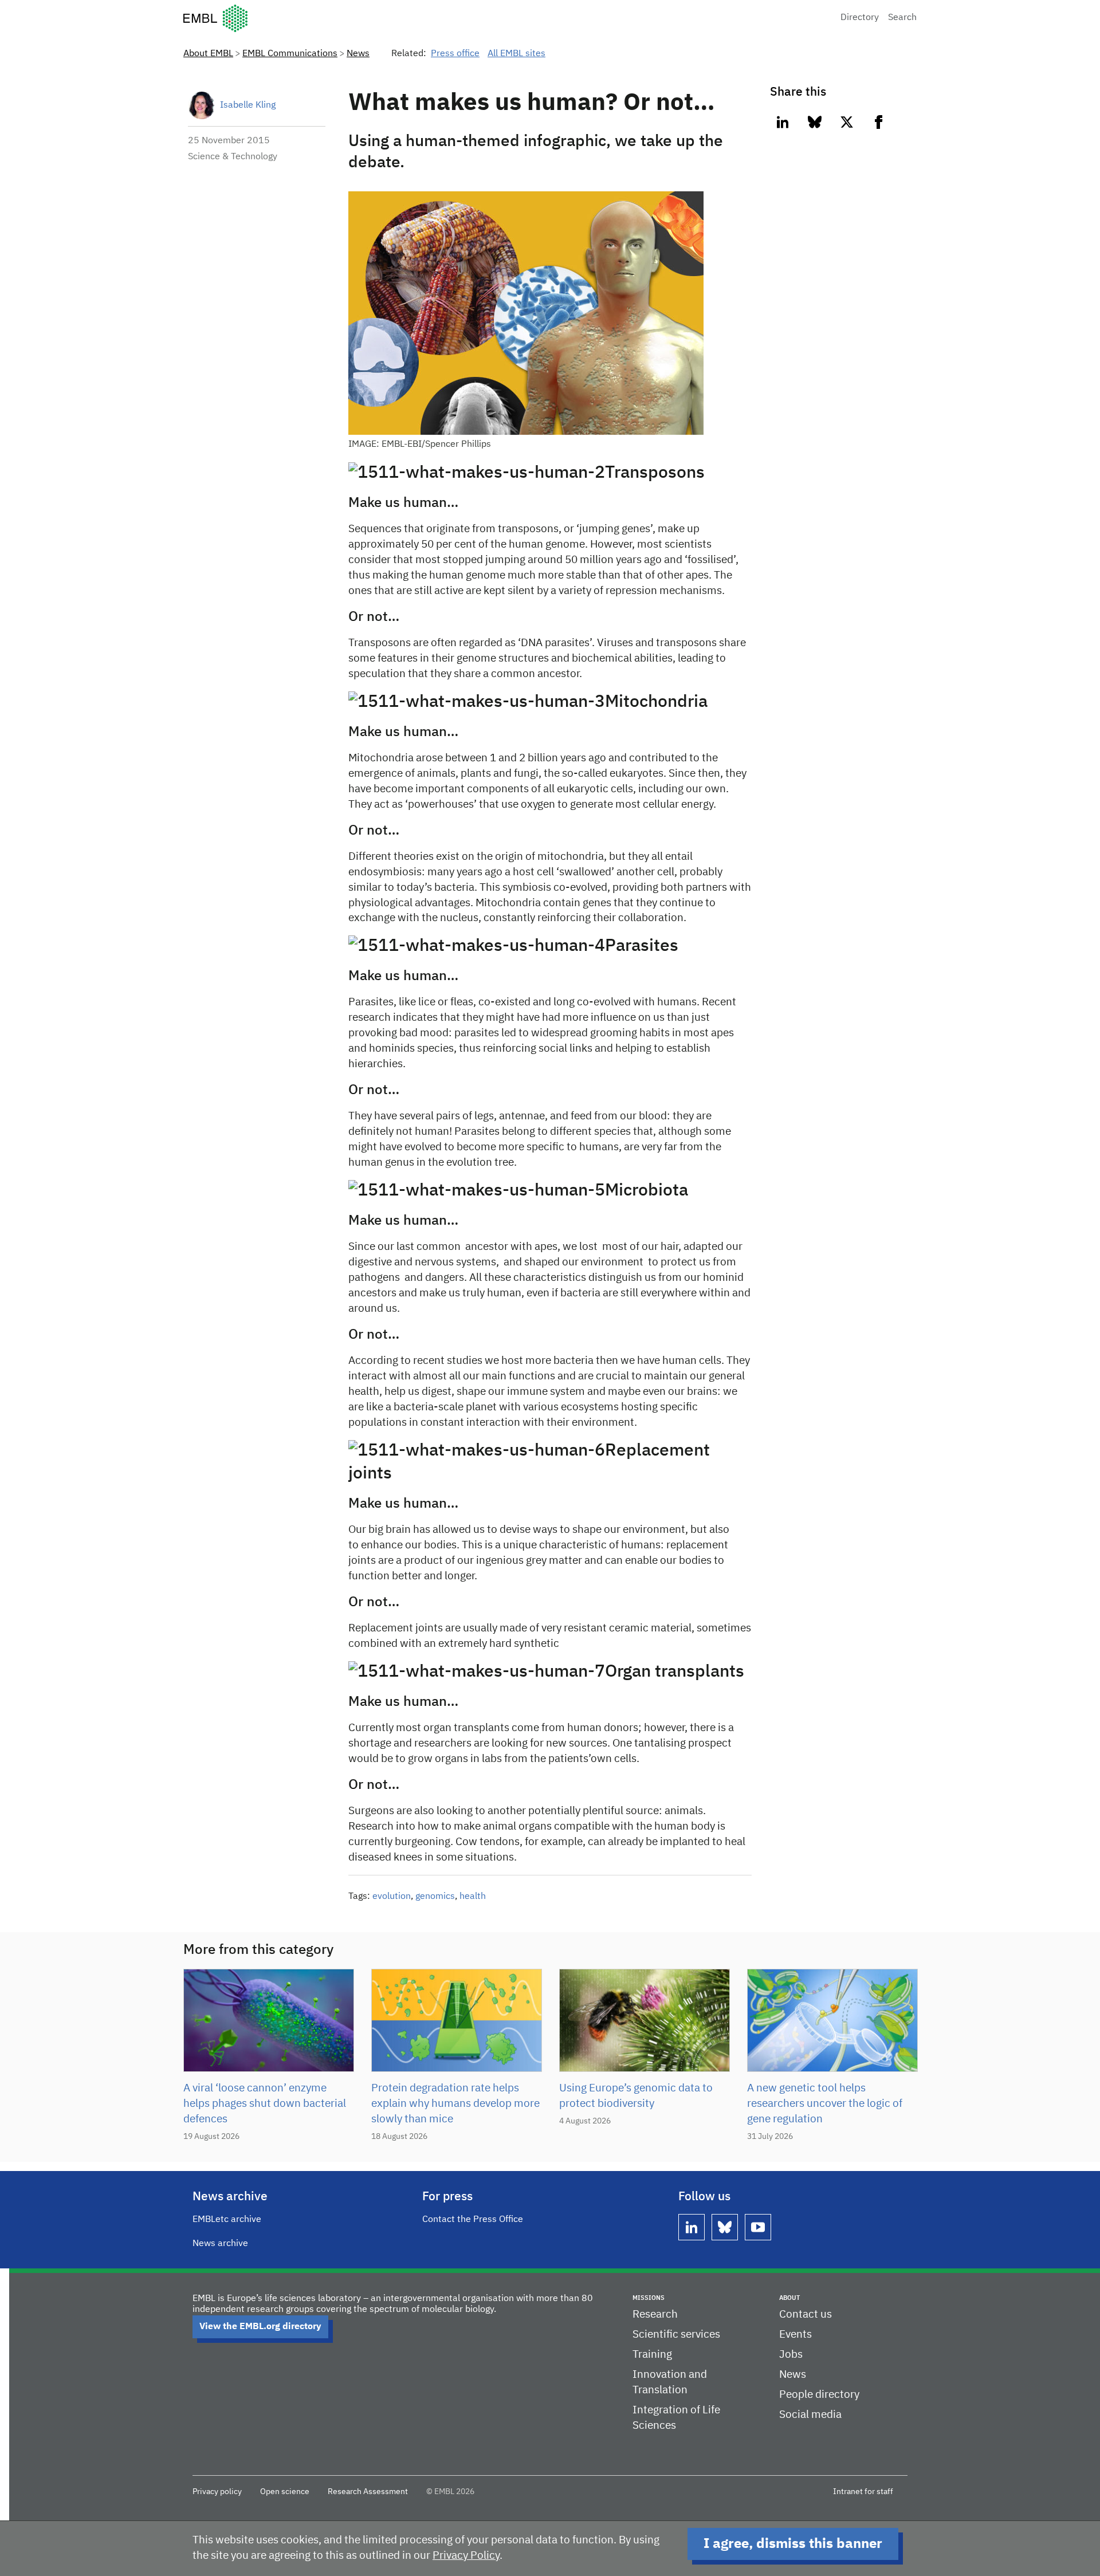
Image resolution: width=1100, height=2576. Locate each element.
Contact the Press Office (473, 2220)
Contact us (806, 2315)
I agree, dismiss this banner (793, 2544)
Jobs (791, 2355)
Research (655, 2315)
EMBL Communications (290, 54)
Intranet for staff (863, 2492)
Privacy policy (217, 2492)
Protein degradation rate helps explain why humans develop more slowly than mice (455, 2104)
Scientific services (676, 2335)
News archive (220, 2244)
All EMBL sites (516, 54)
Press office (455, 54)
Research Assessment (368, 2492)
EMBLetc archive (227, 2220)
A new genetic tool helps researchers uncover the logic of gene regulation (825, 2104)
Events (795, 2335)
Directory (860, 18)
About (789, 2298)
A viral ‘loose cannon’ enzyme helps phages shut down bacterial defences (265, 2104)
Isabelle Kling (248, 105)
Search (902, 18)
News (358, 54)
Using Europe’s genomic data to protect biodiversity (636, 2096)
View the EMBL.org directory (260, 2327)
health (473, 1897)
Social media (810, 2415)
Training (652, 2355)
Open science (285, 2492)
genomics (435, 1897)
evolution (392, 1897)
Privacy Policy (466, 2556)
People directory (819, 2395)
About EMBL (208, 54)
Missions (649, 2298)
